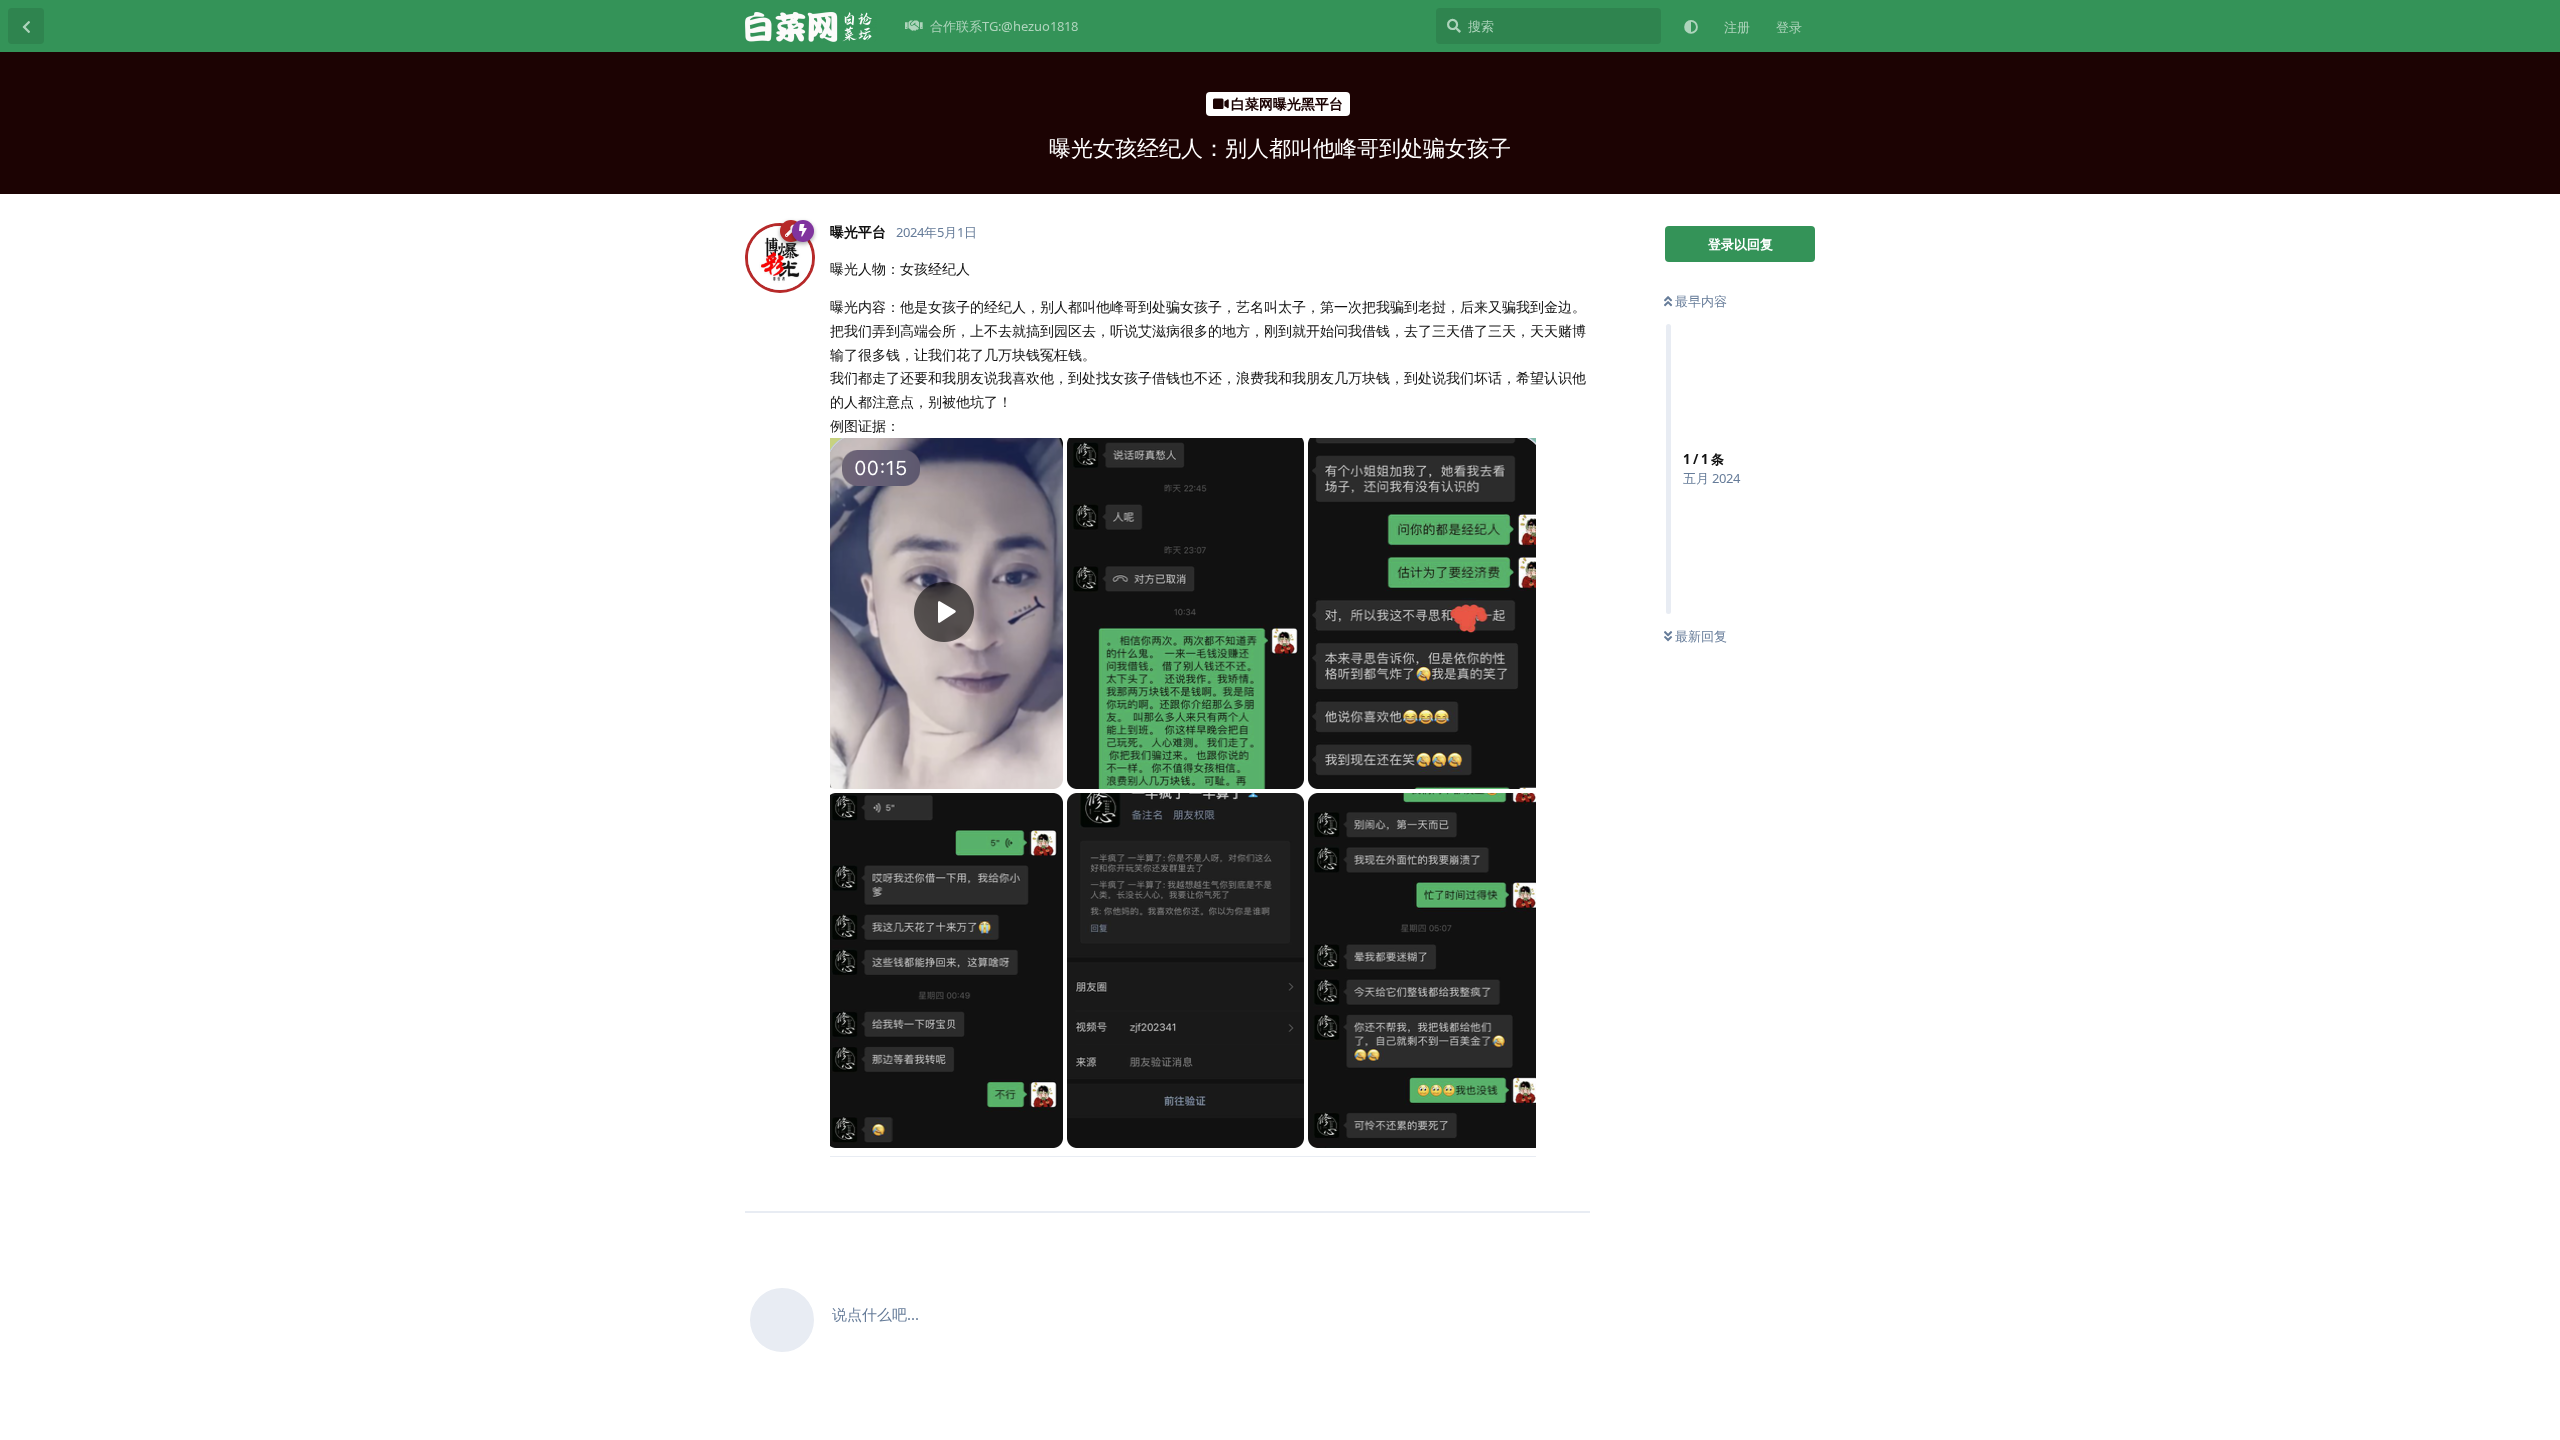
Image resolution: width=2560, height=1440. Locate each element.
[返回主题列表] (26, 26)
